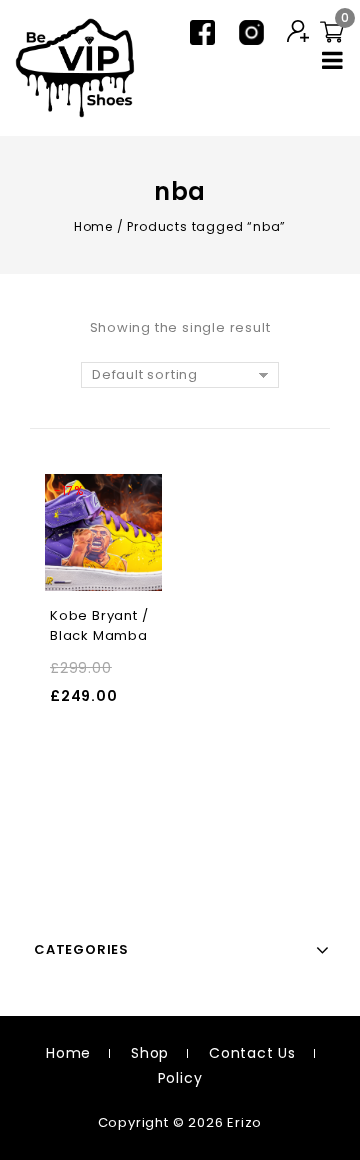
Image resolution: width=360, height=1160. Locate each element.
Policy (180, 1078)
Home (93, 226)
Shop (150, 1053)
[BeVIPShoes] (75, 66)
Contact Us (252, 1053)
